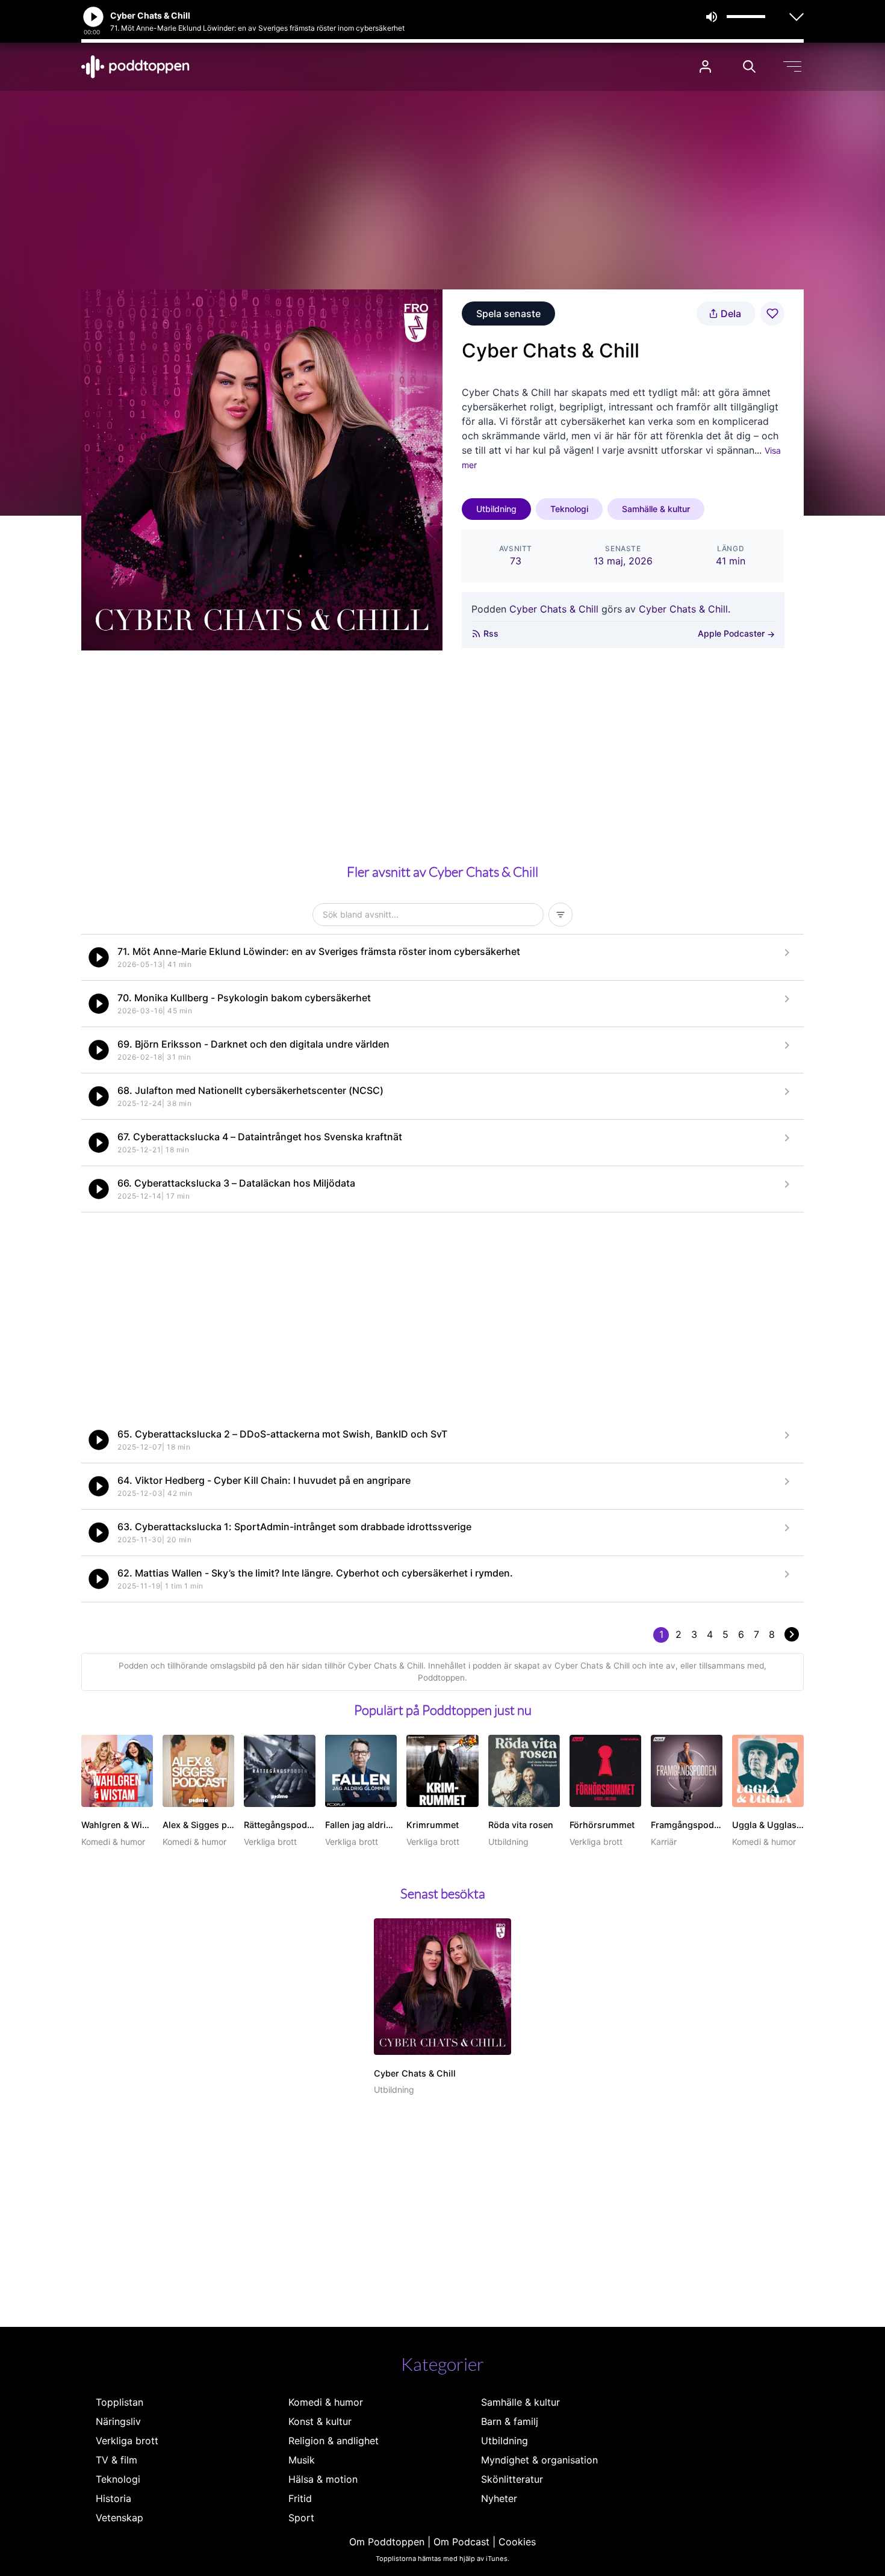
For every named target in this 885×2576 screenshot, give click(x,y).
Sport (301, 2518)
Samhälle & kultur (656, 509)
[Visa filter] (560, 915)
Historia (113, 2498)
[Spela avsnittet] (99, 957)
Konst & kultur (320, 2421)
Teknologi (569, 509)
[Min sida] (705, 66)
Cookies (517, 2542)
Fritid (300, 2498)
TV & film (116, 2460)
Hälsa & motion (323, 2479)
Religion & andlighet (334, 2441)
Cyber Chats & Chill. (685, 609)
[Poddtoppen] (135, 67)
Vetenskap (120, 2518)
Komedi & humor (326, 2402)
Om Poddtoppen (387, 2542)
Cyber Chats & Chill (554, 609)
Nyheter (499, 2498)
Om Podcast (461, 2542)
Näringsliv (118, 2421)
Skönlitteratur (512, 2479)
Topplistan (120, 2402)
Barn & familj (510, 2421)
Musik (302, 2460)
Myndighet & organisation (539, 2460)
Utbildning (496, 509)
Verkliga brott (127, 2441)
